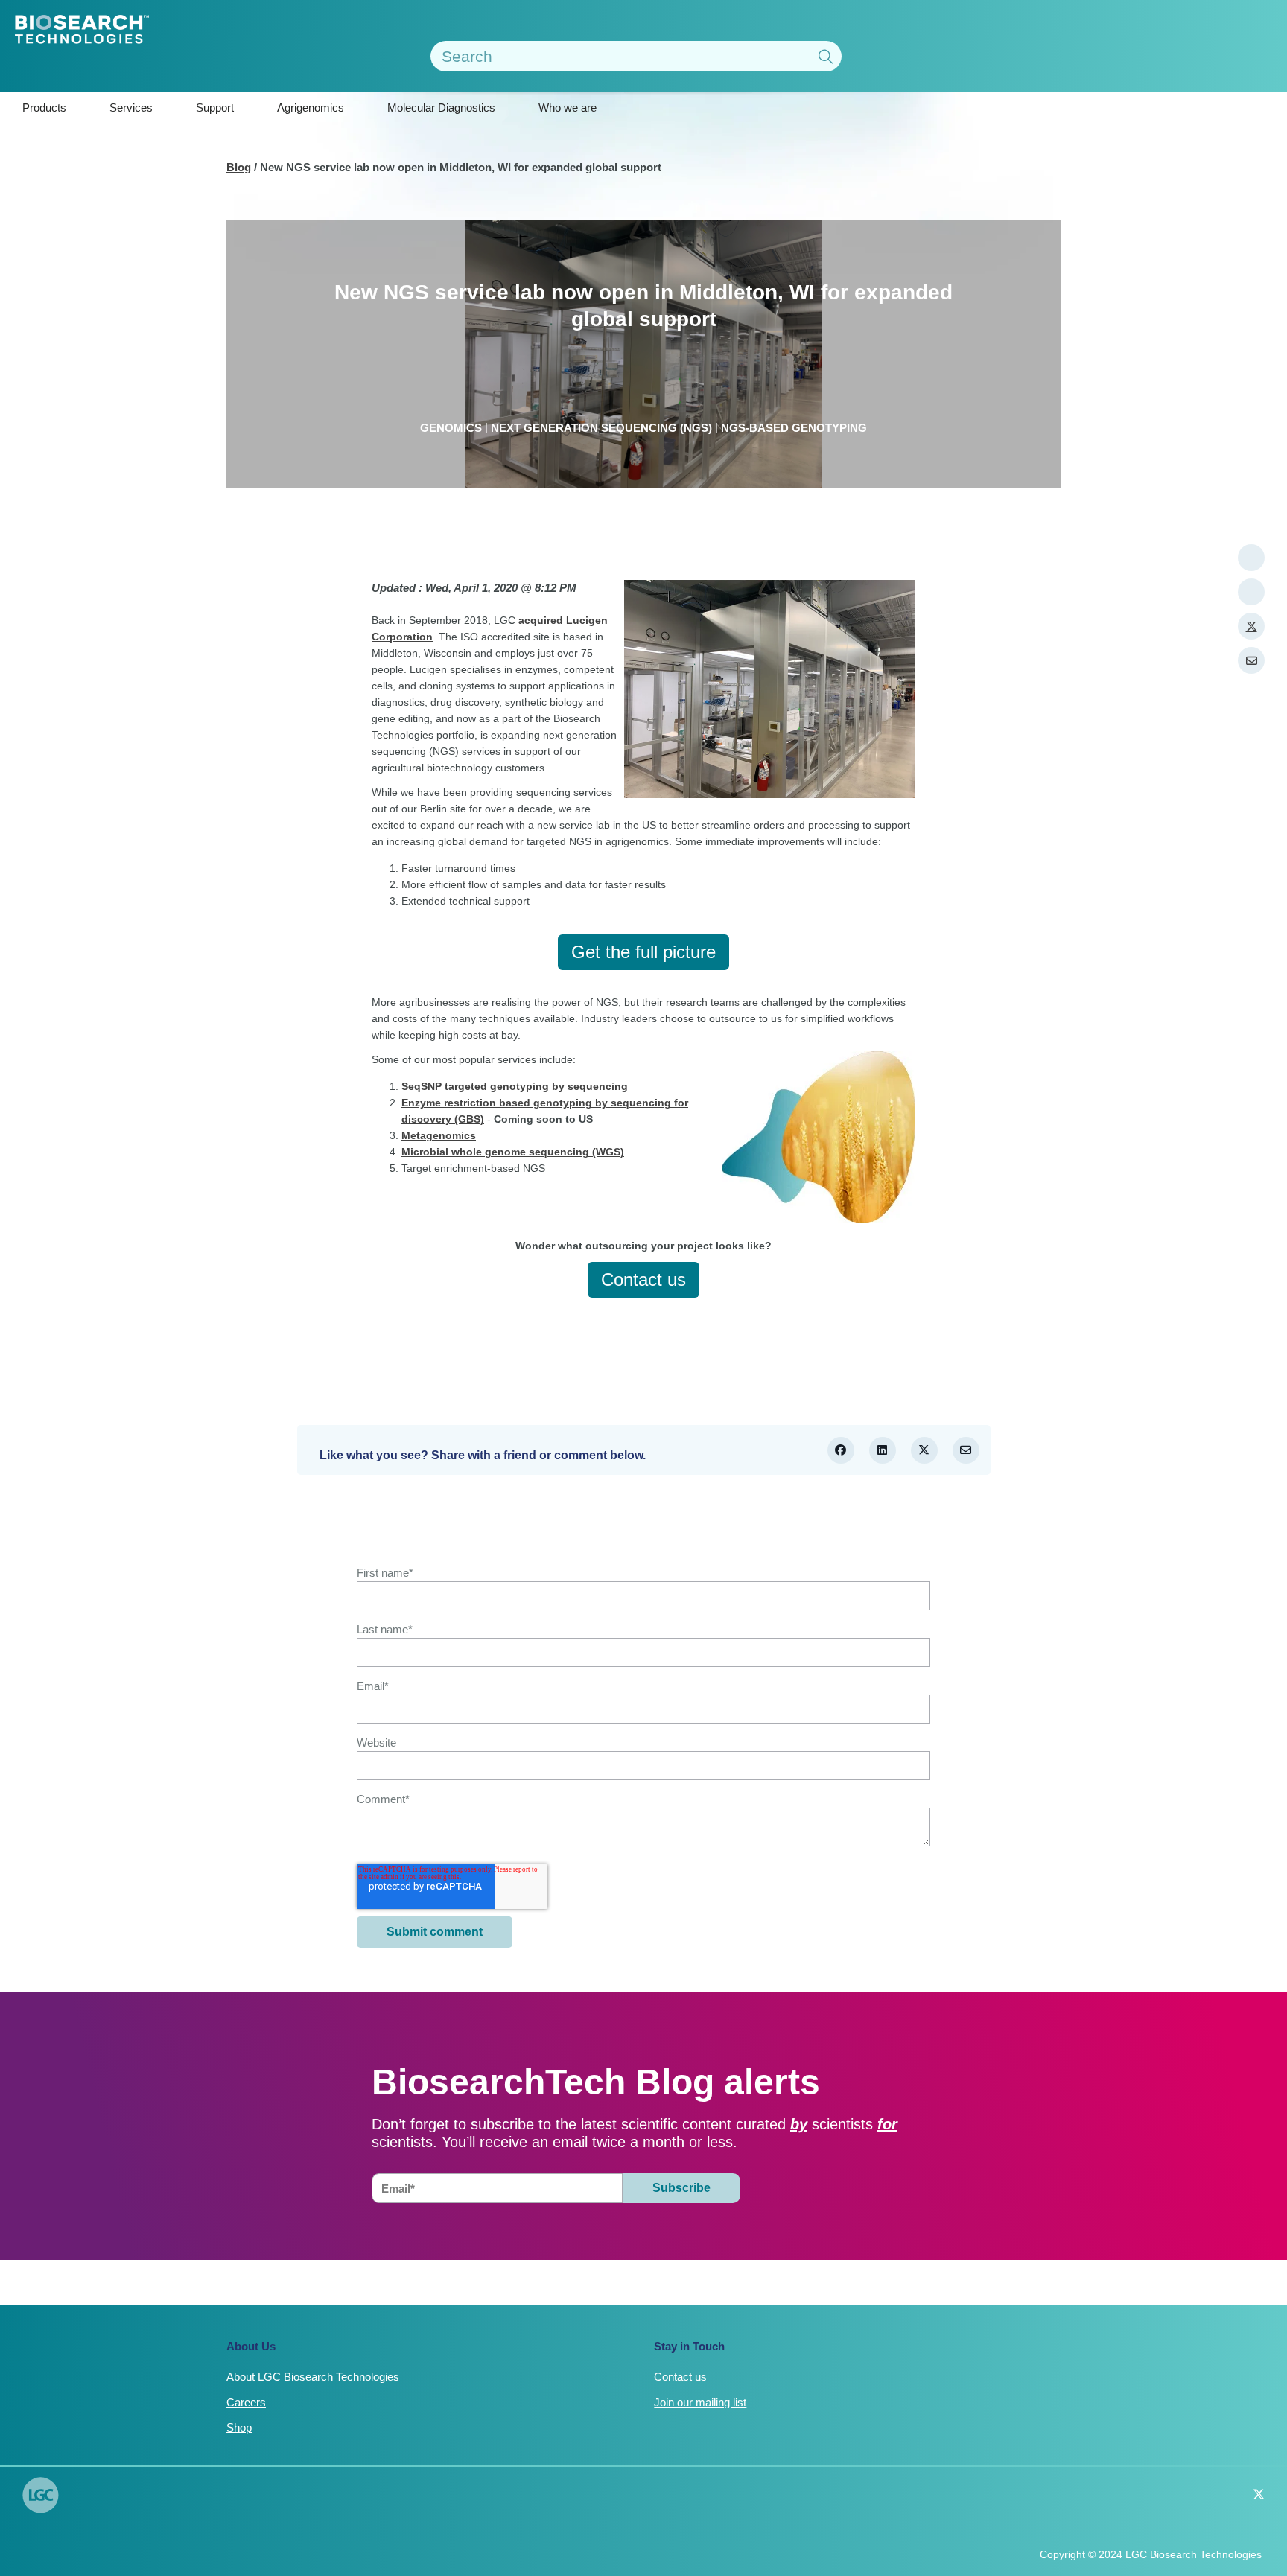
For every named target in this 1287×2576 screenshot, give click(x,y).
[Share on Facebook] (840, 1450)
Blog (239, 167)
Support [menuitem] (215, 108)
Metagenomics (439, 1135)
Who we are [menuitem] (568, 108)
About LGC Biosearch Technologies (313, 2377)
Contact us (680, 2377)
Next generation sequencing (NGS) (601, 428)
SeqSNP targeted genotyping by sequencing (516, 1086)
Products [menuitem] (44, 108)
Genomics (451, 428)
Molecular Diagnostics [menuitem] (441, 108)
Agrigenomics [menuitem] (311, 108)
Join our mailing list (700, 2402)
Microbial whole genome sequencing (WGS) (513, 1152)
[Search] (826, 58)
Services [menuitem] (131, 108)
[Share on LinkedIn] (882, 1450)
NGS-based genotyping (794, 428)
